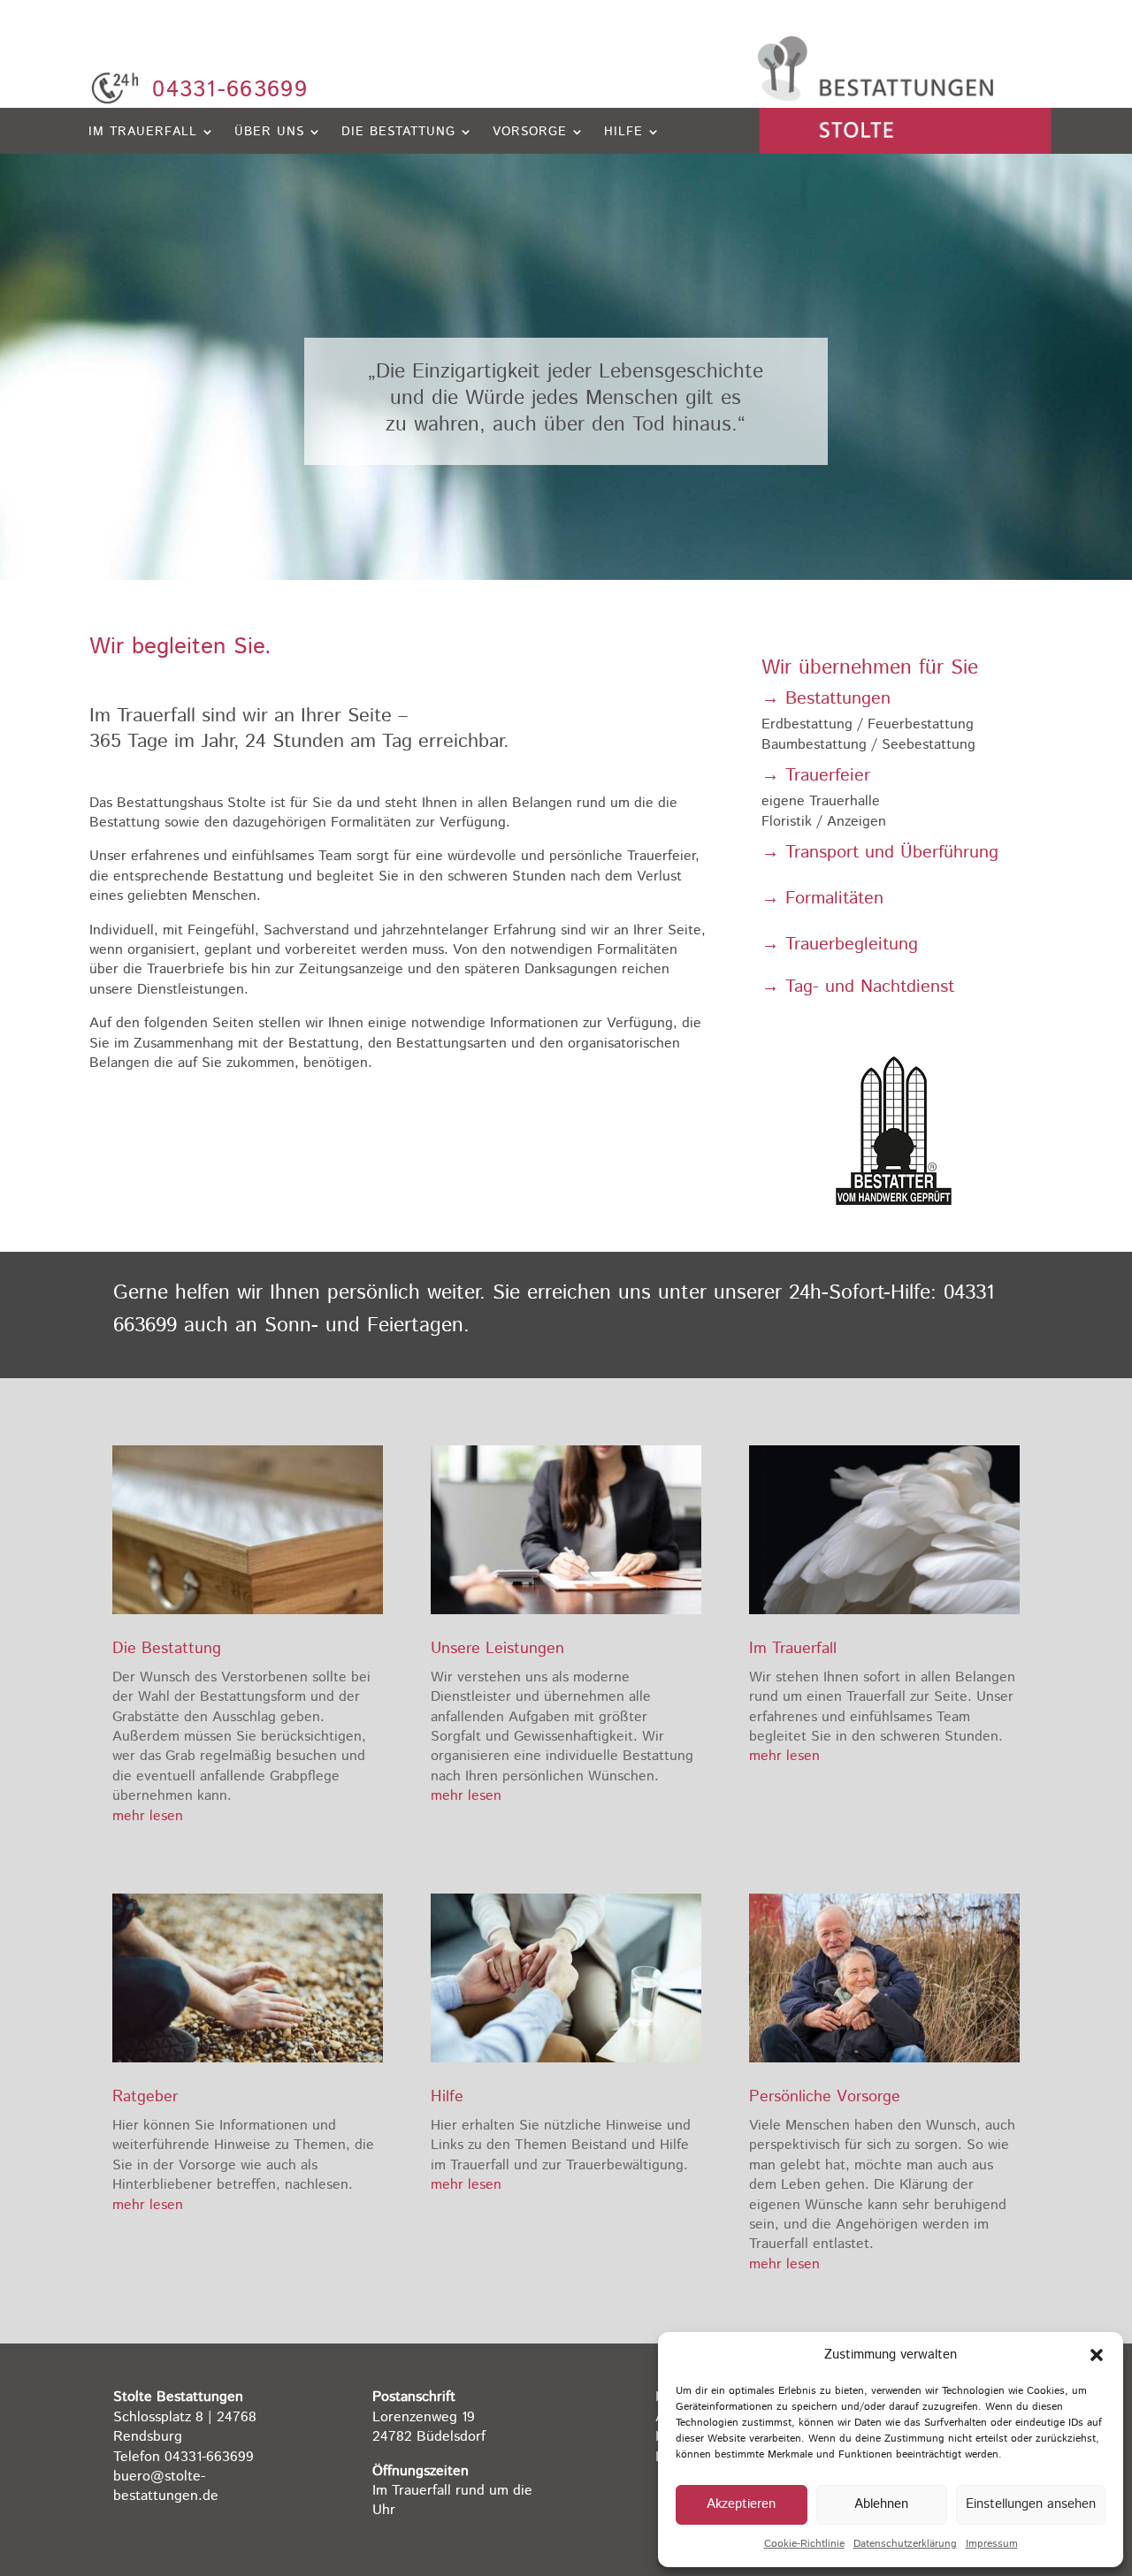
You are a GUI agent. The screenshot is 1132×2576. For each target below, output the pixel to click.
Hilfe (623, 133)
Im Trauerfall (143, 133)
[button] (1097, 2355)
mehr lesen (148, 1816)
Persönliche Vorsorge (825, 2097)
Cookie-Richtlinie (804, 2544)
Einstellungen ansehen (1031, 2504)
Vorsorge (530, 133)
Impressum (992, 2544)
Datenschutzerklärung (905, 2544)
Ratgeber (145, 2097)
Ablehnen (881, 2504)
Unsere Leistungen (497, 1649)
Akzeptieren (741, 2504)
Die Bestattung (398, 133)
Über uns (269, 133)
